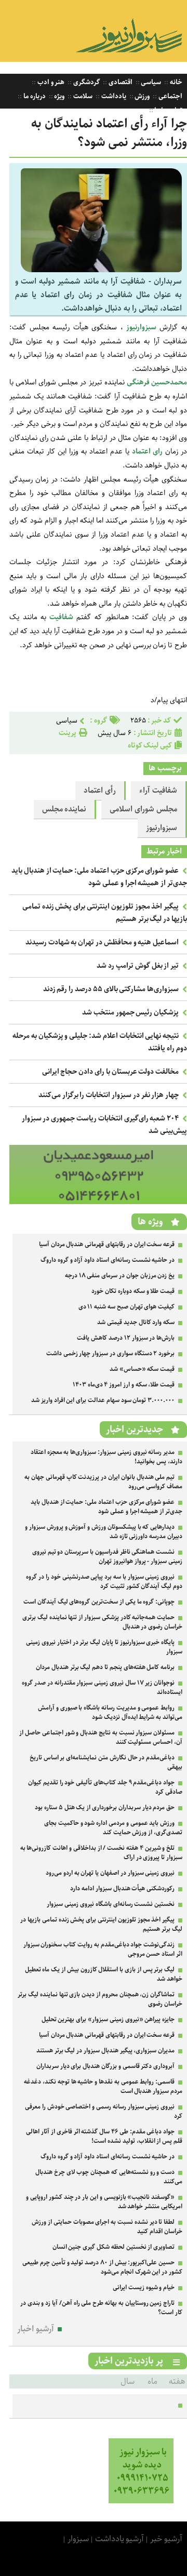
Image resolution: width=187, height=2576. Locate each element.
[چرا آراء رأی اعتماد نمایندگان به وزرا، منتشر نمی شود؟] (101, 270)
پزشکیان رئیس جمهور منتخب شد (130, 1012)
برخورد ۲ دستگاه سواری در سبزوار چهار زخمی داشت (110, 1353)
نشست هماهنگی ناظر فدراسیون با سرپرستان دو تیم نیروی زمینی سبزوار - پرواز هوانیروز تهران (107, 1557)
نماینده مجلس (64, 809)
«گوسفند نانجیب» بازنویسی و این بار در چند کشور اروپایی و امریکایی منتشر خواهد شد (104, 2202)
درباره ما (34, 96)
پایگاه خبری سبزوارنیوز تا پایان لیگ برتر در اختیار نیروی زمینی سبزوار (104, 1647)
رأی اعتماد (100, 791)
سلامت (82, 96)
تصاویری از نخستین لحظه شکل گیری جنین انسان (114, 2247)
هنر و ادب (50, 82)
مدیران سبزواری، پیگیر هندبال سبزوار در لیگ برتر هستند (105, 2051)
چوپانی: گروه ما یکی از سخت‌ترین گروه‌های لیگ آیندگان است (99, 1602)
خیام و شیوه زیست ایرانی (144, 2287)
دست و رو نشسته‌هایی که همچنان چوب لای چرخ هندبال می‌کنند (109, 2177)
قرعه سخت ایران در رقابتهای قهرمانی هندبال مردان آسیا (107, 1244)
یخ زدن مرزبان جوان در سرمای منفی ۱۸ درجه (120, 1276)
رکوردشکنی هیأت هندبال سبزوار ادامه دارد (122, 1888)
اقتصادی (120, 82)
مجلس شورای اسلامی (143, 809)
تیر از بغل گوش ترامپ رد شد (138, 966)
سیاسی (151, 82)
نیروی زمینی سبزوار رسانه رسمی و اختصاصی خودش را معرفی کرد (104, 2111)
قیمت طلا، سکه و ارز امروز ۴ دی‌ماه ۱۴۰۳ (124, 1385)
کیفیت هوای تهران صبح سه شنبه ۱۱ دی (127, 1307)
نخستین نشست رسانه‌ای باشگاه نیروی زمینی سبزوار (111, 1904)
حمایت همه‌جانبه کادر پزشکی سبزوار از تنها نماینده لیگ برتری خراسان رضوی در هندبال (102, 1622)
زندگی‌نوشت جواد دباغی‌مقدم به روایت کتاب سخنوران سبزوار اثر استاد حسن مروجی (103, 1949)
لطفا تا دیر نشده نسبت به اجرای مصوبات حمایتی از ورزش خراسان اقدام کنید (107, 2227)
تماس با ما (168, 110)
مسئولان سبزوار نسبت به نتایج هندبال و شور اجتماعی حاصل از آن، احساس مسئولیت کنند (101, 1737)
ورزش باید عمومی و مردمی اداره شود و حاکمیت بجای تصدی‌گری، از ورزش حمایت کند (113, 1828)
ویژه (59, 96)
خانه (175, 82)
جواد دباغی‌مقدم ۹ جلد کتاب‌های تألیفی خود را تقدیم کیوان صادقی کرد (105, 1787)
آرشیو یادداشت (120, 2539)
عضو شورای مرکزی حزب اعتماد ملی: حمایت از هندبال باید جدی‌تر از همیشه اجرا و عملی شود (99, 877)
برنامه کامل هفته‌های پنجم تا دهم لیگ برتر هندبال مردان (105, 1667)
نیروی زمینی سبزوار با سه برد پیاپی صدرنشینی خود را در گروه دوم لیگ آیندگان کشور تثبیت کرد (104, 1581)
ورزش (142, 96)
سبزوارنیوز (162, 828)
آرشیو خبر (166, 2539)
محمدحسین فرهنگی (157, 382)
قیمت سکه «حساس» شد (142, 1369)
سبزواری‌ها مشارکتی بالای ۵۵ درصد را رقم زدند (111, 989)
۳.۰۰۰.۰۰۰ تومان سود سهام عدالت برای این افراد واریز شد (103, 1400)
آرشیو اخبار (36, 2329)
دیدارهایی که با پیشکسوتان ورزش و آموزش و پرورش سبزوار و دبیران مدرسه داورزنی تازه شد (104, 1532)
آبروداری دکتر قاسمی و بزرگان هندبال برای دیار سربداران (105, 2066)
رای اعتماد (147, 451)
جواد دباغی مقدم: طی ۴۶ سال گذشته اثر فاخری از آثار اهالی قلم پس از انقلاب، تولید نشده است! (104, 2136)
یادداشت (113, 96)
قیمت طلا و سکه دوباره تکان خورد (133, 1291)
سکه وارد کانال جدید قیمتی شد (136, 1322)
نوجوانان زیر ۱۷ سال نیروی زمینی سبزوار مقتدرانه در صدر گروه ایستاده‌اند (102, 1687)
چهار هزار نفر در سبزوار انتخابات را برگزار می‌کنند (109, 1095)
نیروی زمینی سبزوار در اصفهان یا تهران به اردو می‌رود (110, 1873)
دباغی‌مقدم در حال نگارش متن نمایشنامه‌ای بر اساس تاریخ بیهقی (106, 1762)
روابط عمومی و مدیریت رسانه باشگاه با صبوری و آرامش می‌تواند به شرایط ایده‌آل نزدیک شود (110, 1712)
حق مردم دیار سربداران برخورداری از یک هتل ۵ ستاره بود (105, 1807)
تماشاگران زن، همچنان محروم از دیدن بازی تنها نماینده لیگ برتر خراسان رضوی (100, 1999)
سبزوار (78, 2539)
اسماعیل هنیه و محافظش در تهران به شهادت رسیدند (102, 942)
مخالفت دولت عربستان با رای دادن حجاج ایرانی (111, 1072)
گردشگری (86, 82)
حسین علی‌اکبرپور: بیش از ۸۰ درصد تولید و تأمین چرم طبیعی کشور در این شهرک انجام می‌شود (102, 2267)
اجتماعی (170, 96)
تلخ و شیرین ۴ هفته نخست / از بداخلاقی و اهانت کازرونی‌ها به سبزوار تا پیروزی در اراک (101, 1853)
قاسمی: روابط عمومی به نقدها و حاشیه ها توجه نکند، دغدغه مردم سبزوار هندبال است (103, 2086)
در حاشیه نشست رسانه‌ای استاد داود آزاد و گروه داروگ (108, 1260)
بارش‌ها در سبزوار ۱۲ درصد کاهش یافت (126, 1338)
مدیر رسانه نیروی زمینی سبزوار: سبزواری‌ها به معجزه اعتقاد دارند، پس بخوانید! (106, 1457)
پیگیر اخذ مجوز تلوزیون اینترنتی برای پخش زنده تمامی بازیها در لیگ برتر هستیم (101, 1924)
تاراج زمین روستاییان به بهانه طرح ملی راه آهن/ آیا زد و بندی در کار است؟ (101, 2308)
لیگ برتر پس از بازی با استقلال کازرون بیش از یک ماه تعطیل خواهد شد (104, 1974)
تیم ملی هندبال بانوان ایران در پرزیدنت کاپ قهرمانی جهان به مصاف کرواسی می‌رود (103, 1482)
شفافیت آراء (158, 791)
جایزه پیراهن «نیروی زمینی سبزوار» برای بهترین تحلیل (108, 2019)
